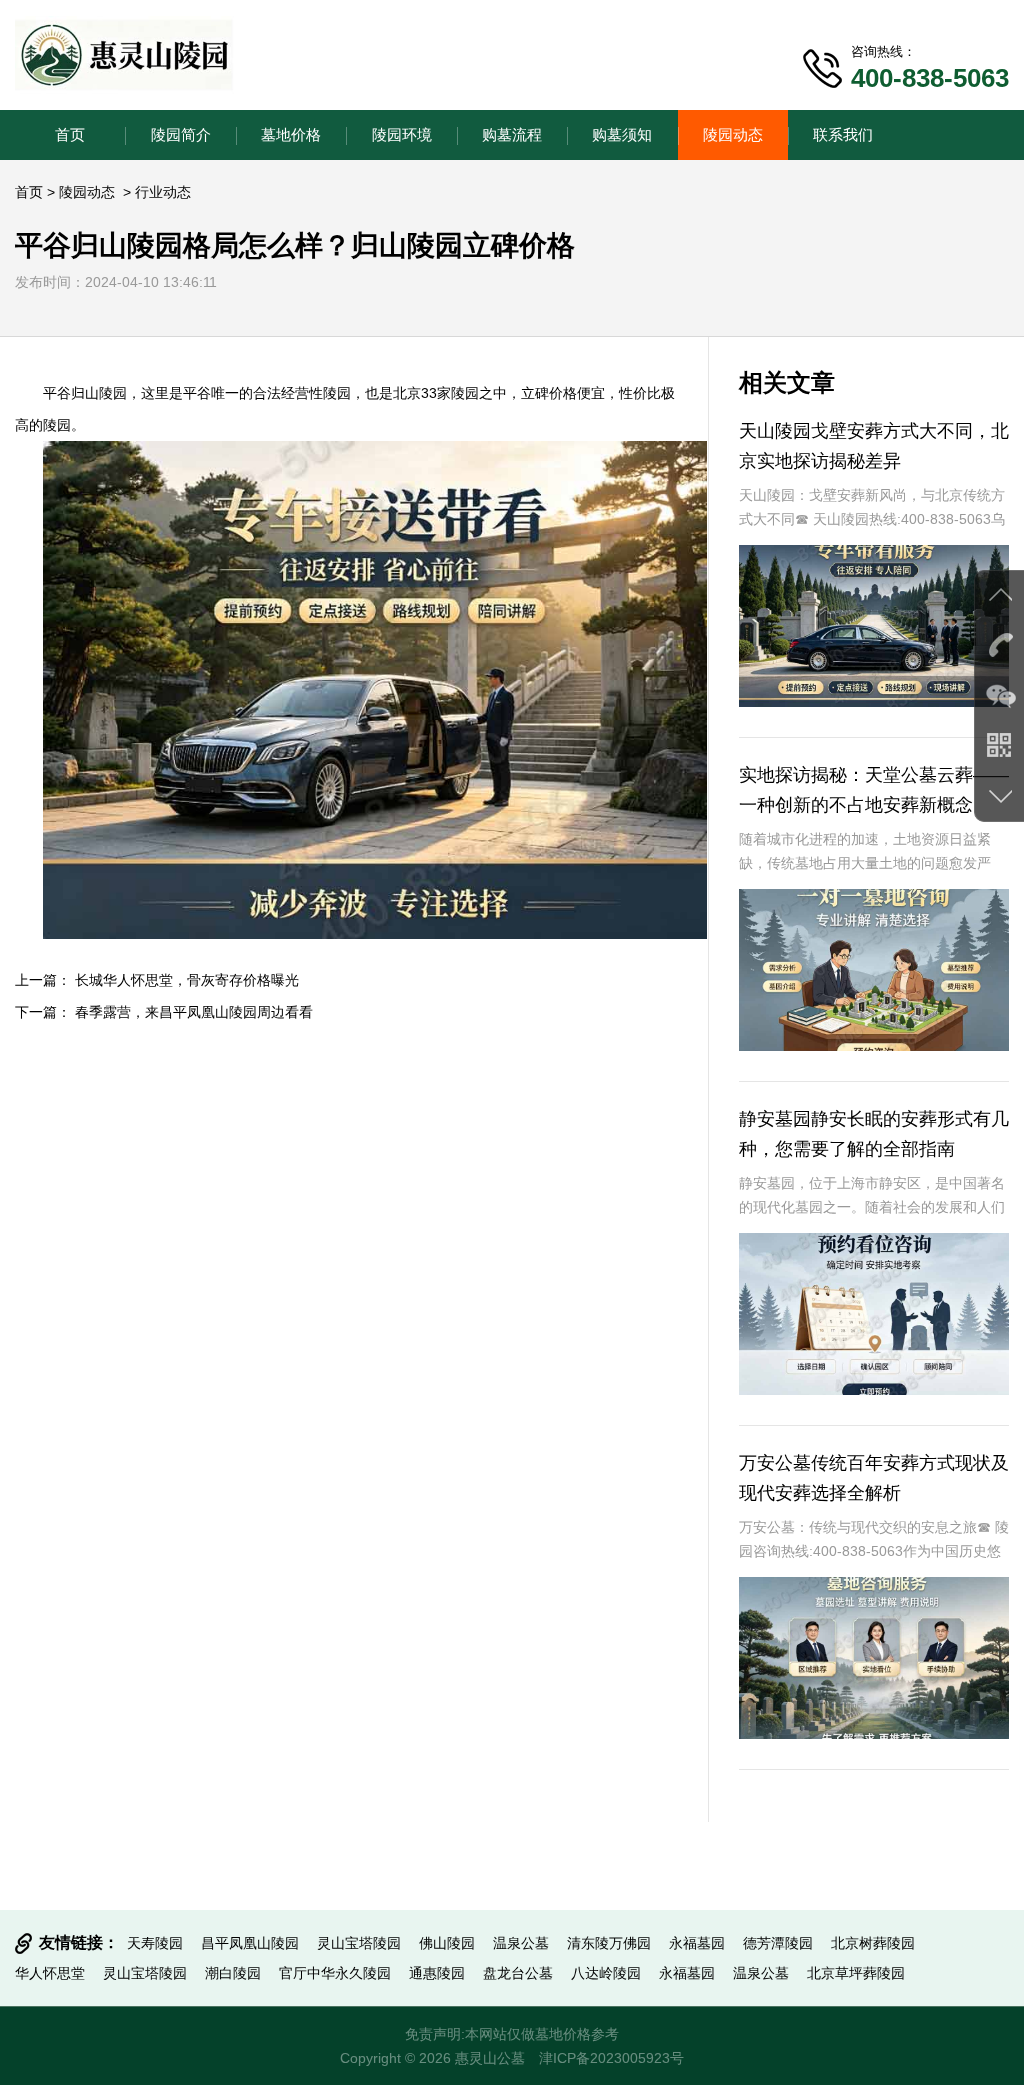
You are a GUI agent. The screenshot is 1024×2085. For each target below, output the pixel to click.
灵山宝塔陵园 (359, 1943)
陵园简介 (181, 134)
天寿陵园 (155, 1943)
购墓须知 (622, 134)
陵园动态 (733, 134)
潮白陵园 (233, 1973)
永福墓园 (697, 1943)
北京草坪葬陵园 (856, 1973)
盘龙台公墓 (518, 1973)
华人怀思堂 (50, 1973)
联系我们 (843, 134)
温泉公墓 (521, 1943)
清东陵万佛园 (609, 1943)
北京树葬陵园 (873, 1943)
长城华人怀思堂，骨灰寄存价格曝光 (187, 980)
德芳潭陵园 (778, 1943)
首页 (70, 134)
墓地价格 (291, 134)
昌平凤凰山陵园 (250, 1943)
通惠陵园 (437, 1973)
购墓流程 (512, 134)
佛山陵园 (447, 1943)
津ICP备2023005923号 (611, 2058)
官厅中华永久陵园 (335, 1973)
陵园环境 (402, 134)
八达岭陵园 (606, 1973)
